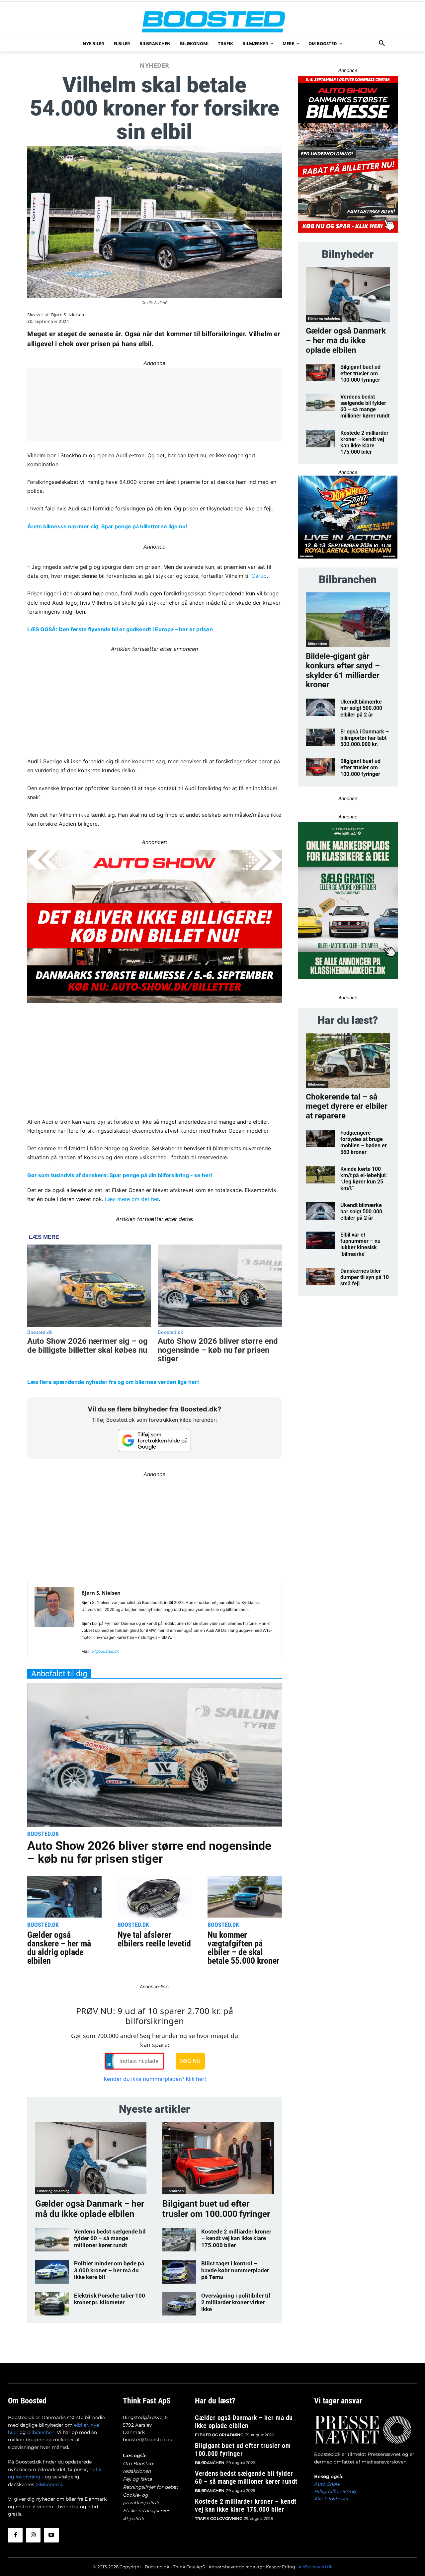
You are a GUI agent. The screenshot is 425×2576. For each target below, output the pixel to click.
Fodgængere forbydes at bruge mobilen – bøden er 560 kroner (364, 1142)
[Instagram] (33, 2535)
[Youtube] (51, 2535)
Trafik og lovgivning (218, 2518)
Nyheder (155, 65)
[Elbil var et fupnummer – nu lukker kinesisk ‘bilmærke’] (321, 1240)
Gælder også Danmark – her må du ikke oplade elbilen (90, 2209)
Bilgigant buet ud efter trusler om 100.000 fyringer (216, 2209)
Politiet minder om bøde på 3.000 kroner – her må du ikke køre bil (109, 2270)
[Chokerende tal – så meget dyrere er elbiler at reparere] (348, 1061)
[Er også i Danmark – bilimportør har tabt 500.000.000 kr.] (321, 737)
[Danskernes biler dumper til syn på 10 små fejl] (321, 1277)
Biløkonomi (317, 1084)
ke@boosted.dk (316, 2567)
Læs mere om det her (132, 1199)
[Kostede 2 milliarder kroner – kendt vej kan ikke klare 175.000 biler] (179, 2240)
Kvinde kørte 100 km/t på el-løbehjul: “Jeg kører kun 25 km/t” (364, 1179)
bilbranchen (41, 2432)
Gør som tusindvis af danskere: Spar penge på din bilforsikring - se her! (120, 1175)
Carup (259, 576)
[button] (382, 43)
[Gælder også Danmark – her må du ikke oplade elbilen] (91, 2158)
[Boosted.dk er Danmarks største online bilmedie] (212, 21)
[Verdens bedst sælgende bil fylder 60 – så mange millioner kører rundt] (52, 2240)
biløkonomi (49, 2484)
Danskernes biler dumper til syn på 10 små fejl (365, 1277)
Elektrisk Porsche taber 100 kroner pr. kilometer (110, 2299)
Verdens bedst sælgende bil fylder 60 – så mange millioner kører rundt (110, 2238)
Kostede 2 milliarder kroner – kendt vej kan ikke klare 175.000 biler (236, 2238)
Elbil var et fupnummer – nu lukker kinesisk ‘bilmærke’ (360, 1244)
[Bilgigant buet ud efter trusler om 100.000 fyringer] (218, 2158)
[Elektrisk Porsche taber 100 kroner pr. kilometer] (52, 2304)
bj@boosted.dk (105, 1651)
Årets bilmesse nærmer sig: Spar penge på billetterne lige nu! (107, 526)
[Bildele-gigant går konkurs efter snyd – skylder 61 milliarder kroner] (348, 620)
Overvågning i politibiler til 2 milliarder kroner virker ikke (236, 2302)
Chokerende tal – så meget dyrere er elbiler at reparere (347, 1106)
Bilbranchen (174, 2191)
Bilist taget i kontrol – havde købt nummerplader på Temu (235, 2270)
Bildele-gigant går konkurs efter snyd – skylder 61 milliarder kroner (343, 670)
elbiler (81, 2425)
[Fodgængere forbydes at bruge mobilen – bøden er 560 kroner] (321, 1138)
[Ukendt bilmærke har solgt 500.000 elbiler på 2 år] (321, 707)
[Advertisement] (155, 700)
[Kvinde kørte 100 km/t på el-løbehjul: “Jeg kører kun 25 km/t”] (321, 1175)
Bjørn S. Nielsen (68, 315)
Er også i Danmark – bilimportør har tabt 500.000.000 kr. (365, 738)
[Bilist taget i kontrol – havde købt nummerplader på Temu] (179, 2272)
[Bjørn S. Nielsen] (54, 1622)
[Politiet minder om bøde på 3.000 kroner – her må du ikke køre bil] (52, 2272)
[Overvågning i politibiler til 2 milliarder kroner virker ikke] (179, 2304)
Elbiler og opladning (53, 2191)
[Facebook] (15, 2535)
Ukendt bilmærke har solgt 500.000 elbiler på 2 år (361, 708)
